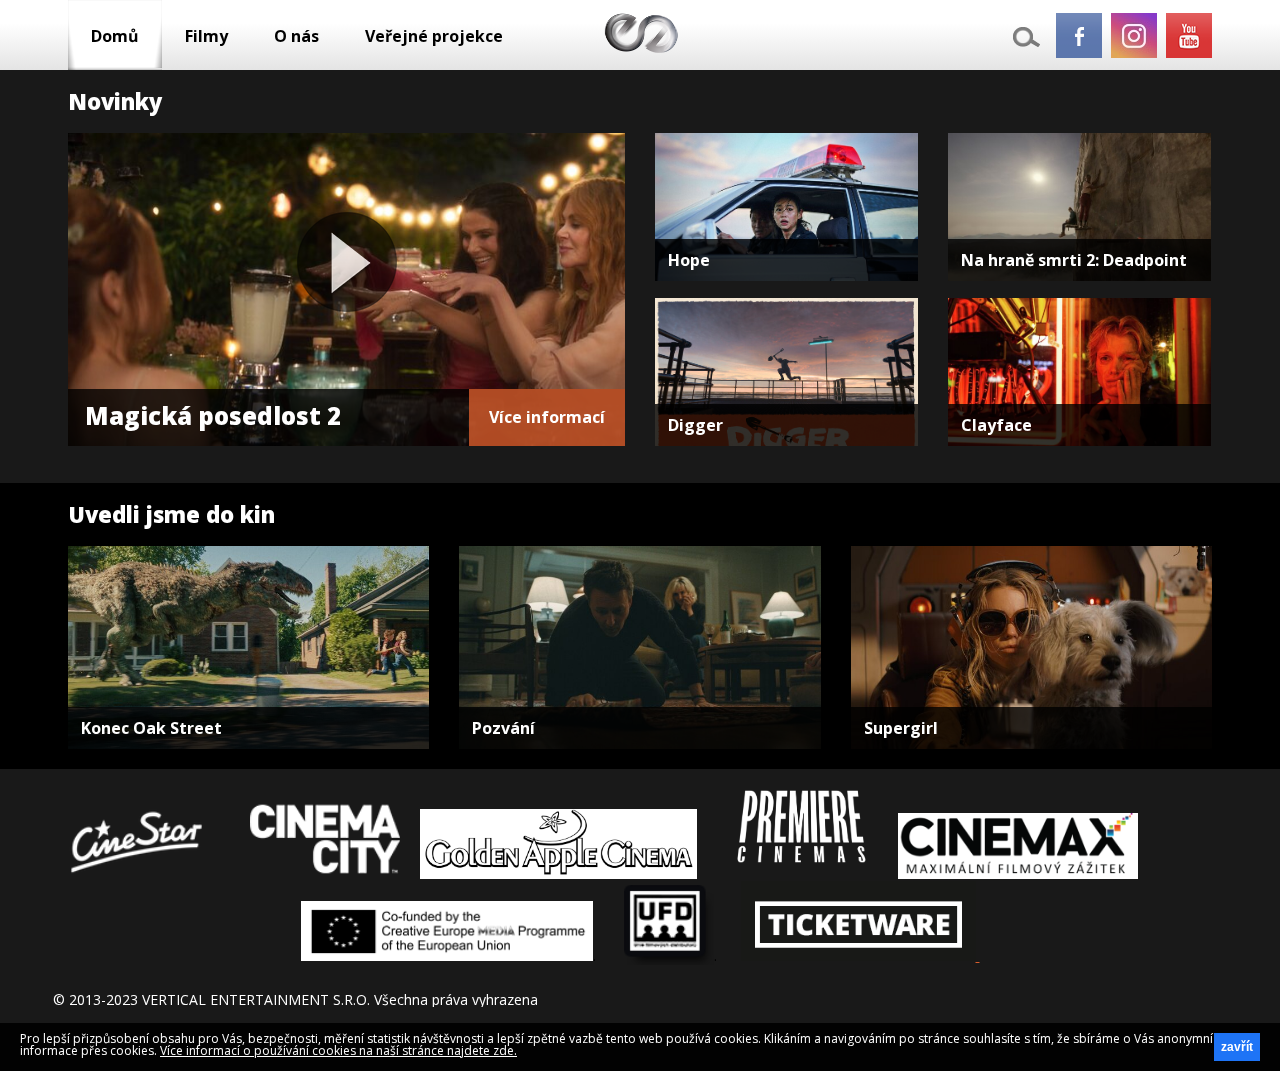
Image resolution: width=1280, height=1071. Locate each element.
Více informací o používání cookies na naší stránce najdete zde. (338, 1050)
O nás (296, 36)
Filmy (206, 36)
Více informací (547, 417)
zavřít (1237, 1047)
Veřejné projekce (434, 36)
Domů (115, 36)
